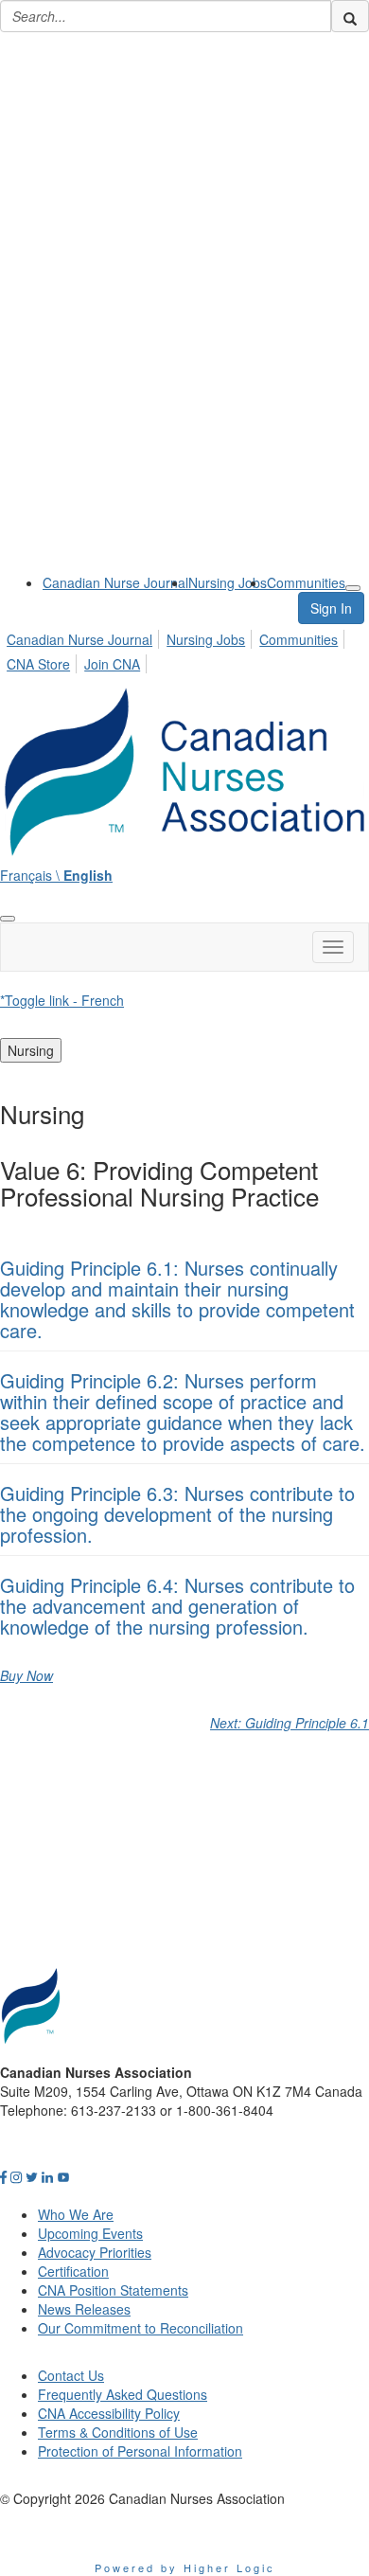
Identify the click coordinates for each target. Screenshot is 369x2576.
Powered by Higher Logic (185, 2567)
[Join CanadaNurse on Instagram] (16, 2176)
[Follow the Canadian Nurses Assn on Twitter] (32, 2176)
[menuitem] (115, 582)
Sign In (331, 608)
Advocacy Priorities (95, 2252)
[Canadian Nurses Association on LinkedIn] (47, 2176)
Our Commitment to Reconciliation (141, 2328)
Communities (306, 582)
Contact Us (71, 2375)
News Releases (84, 2309)
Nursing (31, 1050)
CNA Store (38, 664)
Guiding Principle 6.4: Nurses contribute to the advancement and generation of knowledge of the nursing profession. (177, 1606)
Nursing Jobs (228, 582)
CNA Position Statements (113, 2290)
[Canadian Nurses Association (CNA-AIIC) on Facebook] (3, 2176)
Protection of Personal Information (140, 2451)
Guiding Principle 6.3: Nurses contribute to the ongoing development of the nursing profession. (177, 1514)
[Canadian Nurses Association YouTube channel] (63, 2176)
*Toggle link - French (62, 1000)
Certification (73, 2271)
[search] (350, 16)
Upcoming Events (90, 2233)
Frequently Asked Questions (123, 2394)
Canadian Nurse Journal (115, 582)
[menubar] (184, 649)
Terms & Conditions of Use (118, 2432)
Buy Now (26, 1675)
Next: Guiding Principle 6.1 (290, 1723)
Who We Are (76, 2214)
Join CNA (112, 664)
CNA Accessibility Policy (109, 2413)
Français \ (56, 875)
